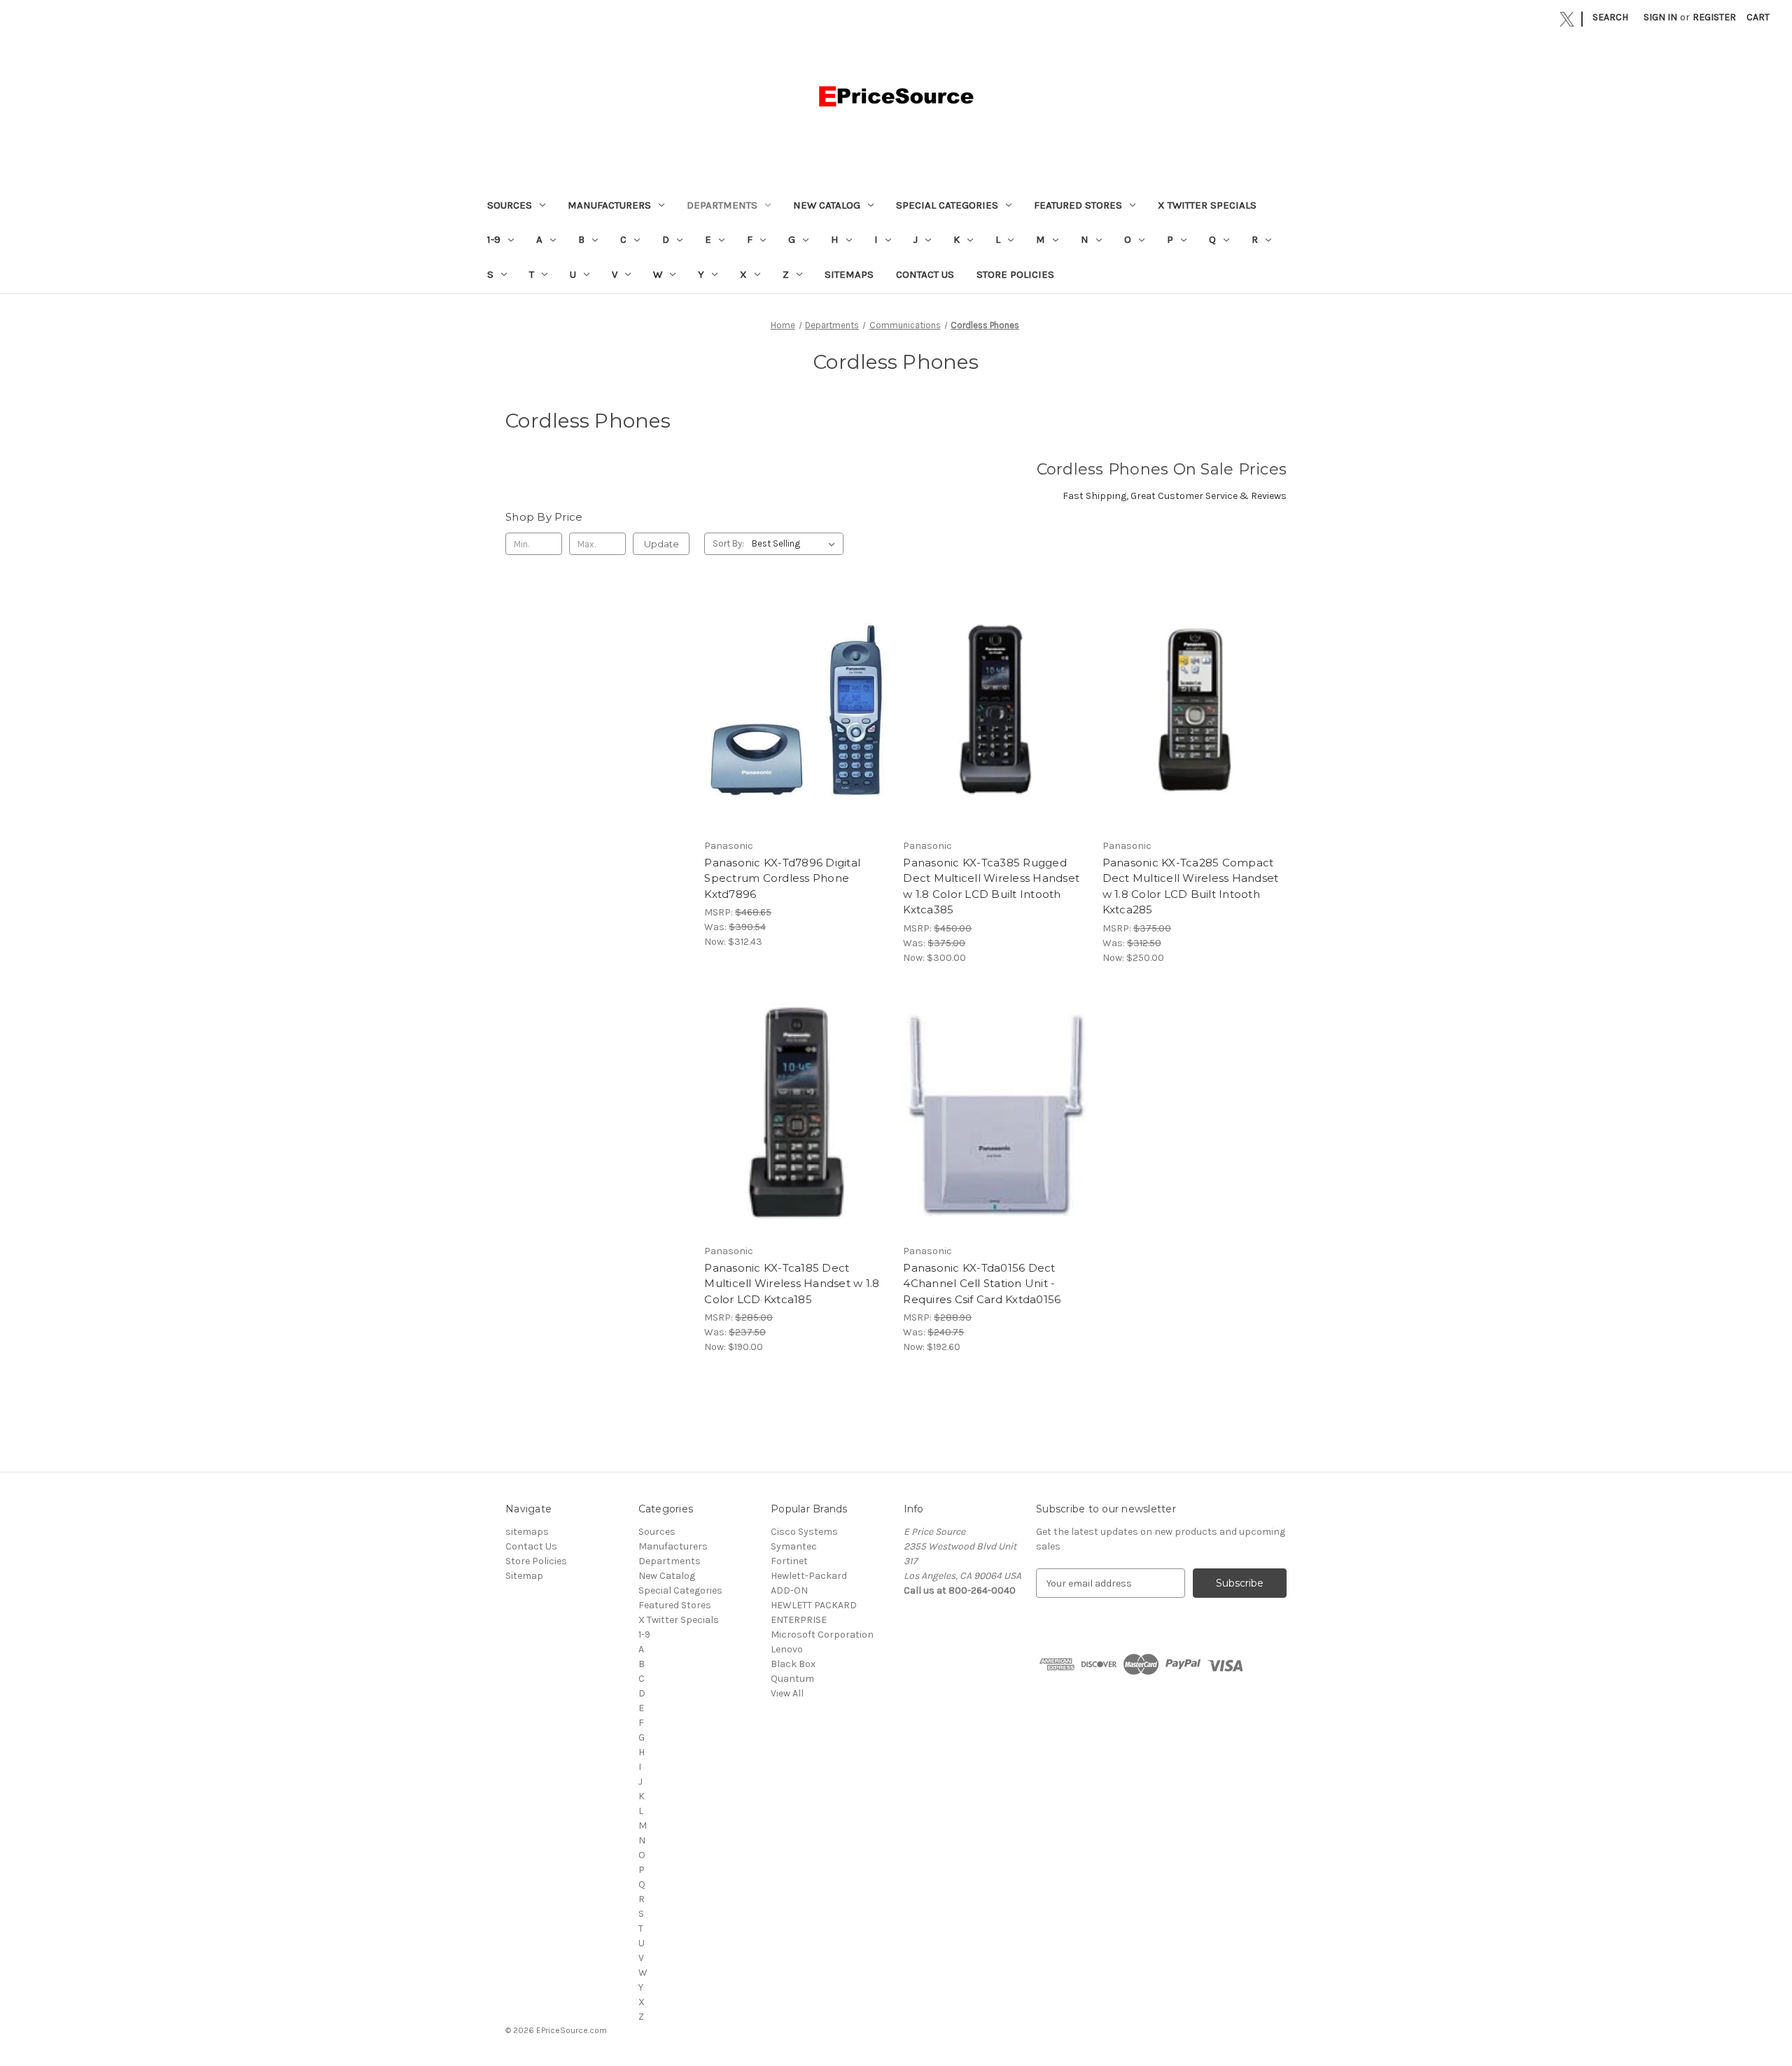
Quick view (795, 698)
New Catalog (827, 205)
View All (787, 1693)
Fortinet (789, 1561)
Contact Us (925, 274)
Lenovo (787, 1649)
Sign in (1660, 17)
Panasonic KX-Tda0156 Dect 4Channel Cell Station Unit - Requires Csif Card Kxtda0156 (982, 1284)
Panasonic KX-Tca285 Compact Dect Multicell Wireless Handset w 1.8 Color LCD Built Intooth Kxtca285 (1191, 886)
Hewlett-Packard (809, 1576)
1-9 (494, 239)
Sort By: (728, 543)
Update (661, 544)
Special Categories (947, 205)
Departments (722, 205)
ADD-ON (789, 1590)
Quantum (792, 1679)
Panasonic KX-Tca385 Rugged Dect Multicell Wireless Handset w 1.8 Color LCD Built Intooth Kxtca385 (991, 886)
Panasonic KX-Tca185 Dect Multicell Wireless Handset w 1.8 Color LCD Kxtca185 (792, 1284)
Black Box (793, 1664)
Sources (510, 205)
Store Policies (1015, 274)
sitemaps (849, 274)
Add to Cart (796, 722)
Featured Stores (1078, 205)
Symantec (794, 1546)
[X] (1567, 19)
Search (1610, 17)
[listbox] (796, 544)
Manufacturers (609, 205)
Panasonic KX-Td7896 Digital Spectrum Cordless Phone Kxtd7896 (782, 878)
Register (1714, 17)
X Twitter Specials (1207, 205)
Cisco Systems (804, 1532)
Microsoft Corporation (822, 1635)
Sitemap (524, 1576)
